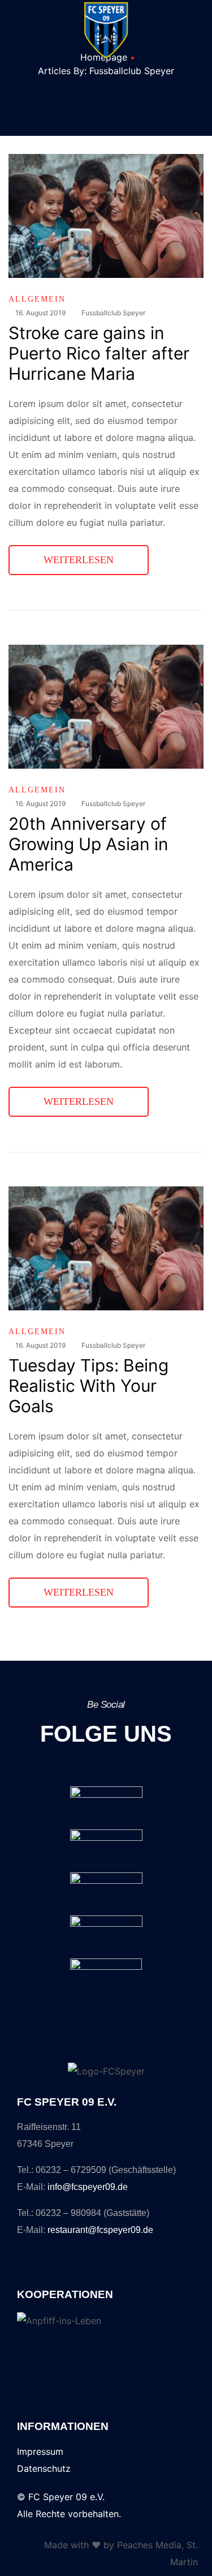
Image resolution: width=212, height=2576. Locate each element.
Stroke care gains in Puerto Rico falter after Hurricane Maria (99, 353)
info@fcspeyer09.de (88, 2187)
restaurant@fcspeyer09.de (100, 2230)
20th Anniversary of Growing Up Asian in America (88, 844)
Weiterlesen (96, 555)
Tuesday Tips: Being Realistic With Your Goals (88, 1386)
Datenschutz (44, 2468)
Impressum (40, 2451)
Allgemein (37, 299)
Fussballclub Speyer (113, 313)
